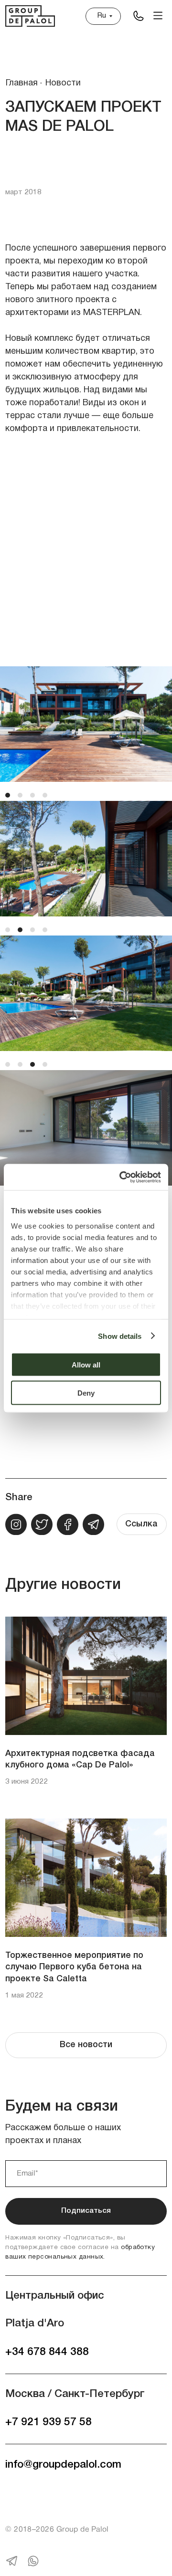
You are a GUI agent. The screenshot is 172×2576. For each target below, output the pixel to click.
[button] (158, 16)
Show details (120, 1336)
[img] (138, 16)
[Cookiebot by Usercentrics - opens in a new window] (121, 1177)
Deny (86, 1393)
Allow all (86, 1365)
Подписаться (86, 2211)
